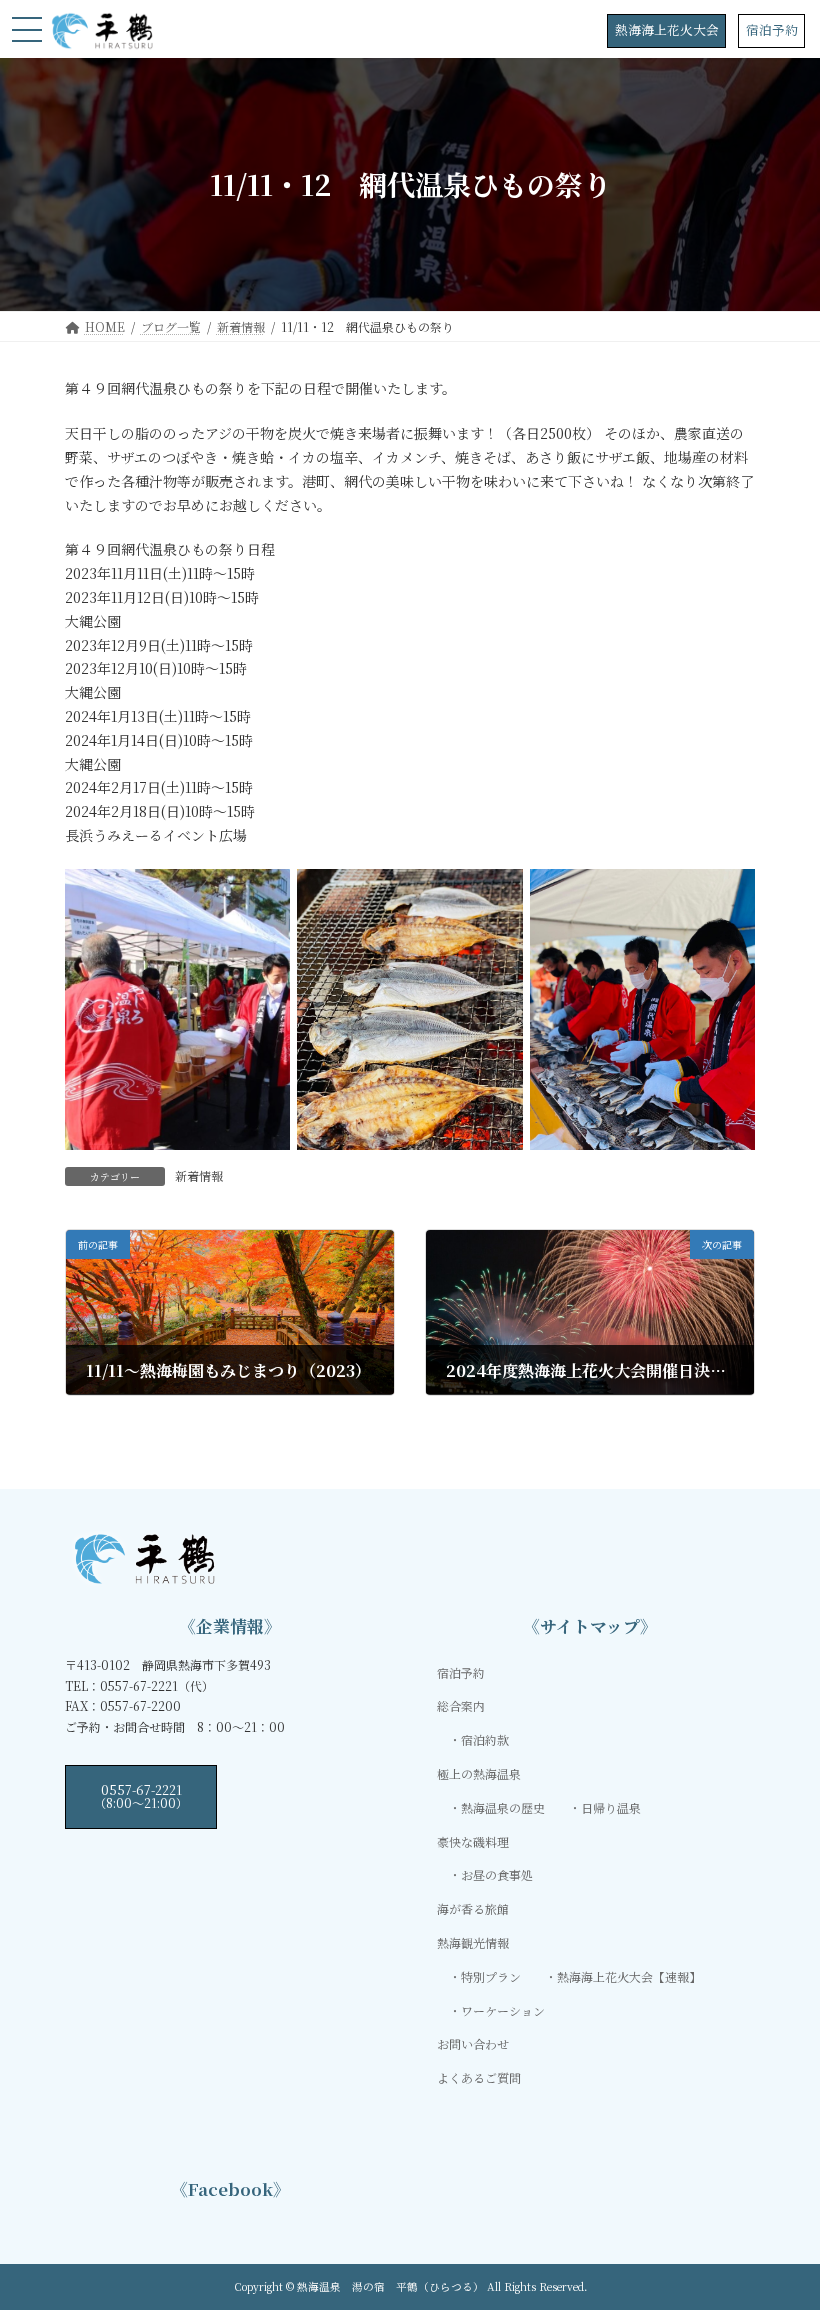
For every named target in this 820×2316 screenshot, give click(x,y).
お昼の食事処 (497, 1875)
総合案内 (461, 1706)
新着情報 (199, 1175)
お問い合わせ (473, 2044)
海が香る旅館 (473, 1908)
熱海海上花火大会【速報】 (629, 1976)
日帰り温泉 (611, 1807)
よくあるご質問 (479, 2077)
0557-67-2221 (141, 1795)
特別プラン (491, 1976)
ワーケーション (503, 2010)
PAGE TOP (782, 2228)
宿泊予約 (772, 29)
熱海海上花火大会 (667, 29)
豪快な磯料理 (473, 1841)
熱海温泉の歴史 (503, 1807)
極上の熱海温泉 (479, 1773)
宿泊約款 (485, 1740)
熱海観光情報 (473, 1942)
